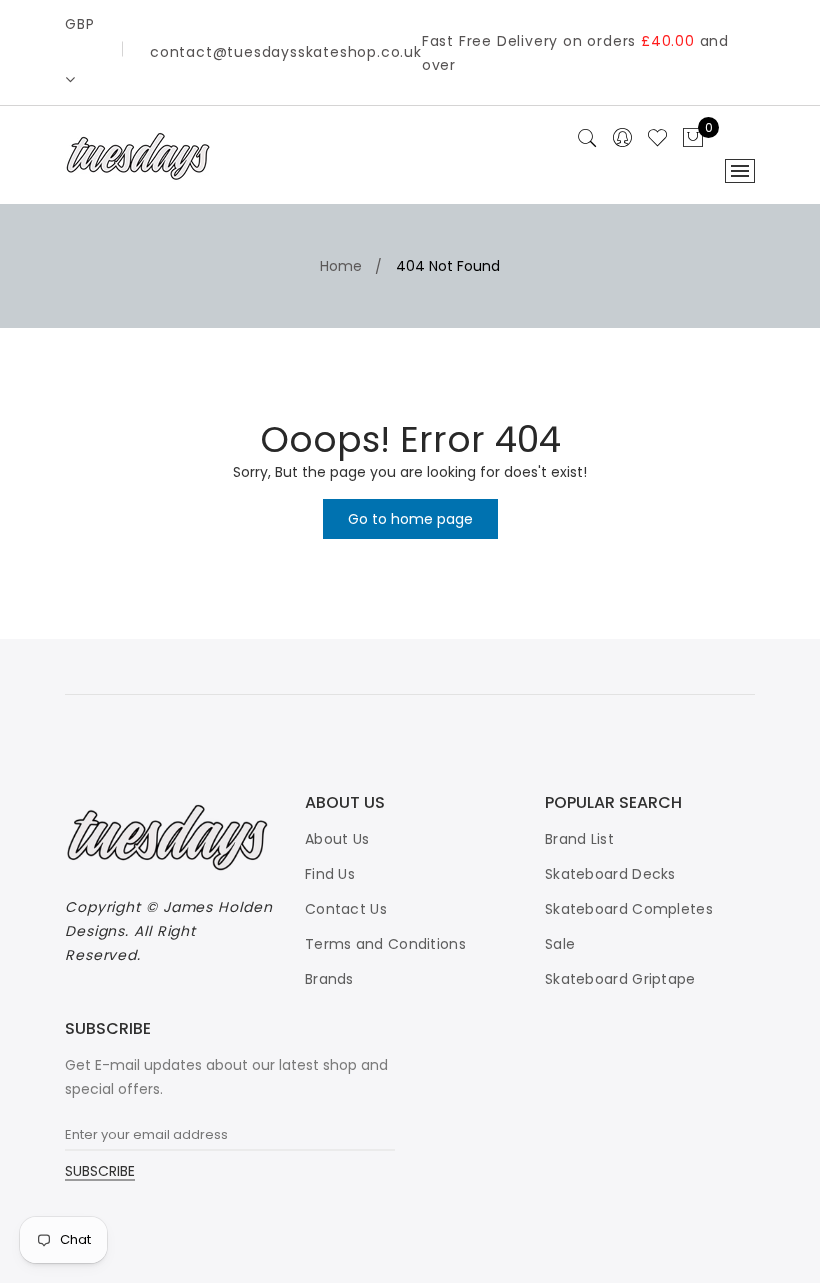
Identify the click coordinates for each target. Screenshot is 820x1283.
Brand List (579, 839)
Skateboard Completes (629, 909)
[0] (693, 139)
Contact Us (346, 909)
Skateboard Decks (610, 874)
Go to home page (410, 519)
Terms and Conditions (385, 944)
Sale (560, 944)
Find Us (330, 874)
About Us (337, 839)
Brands (329, 979)
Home (341, 266)
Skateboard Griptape (620, 979)
